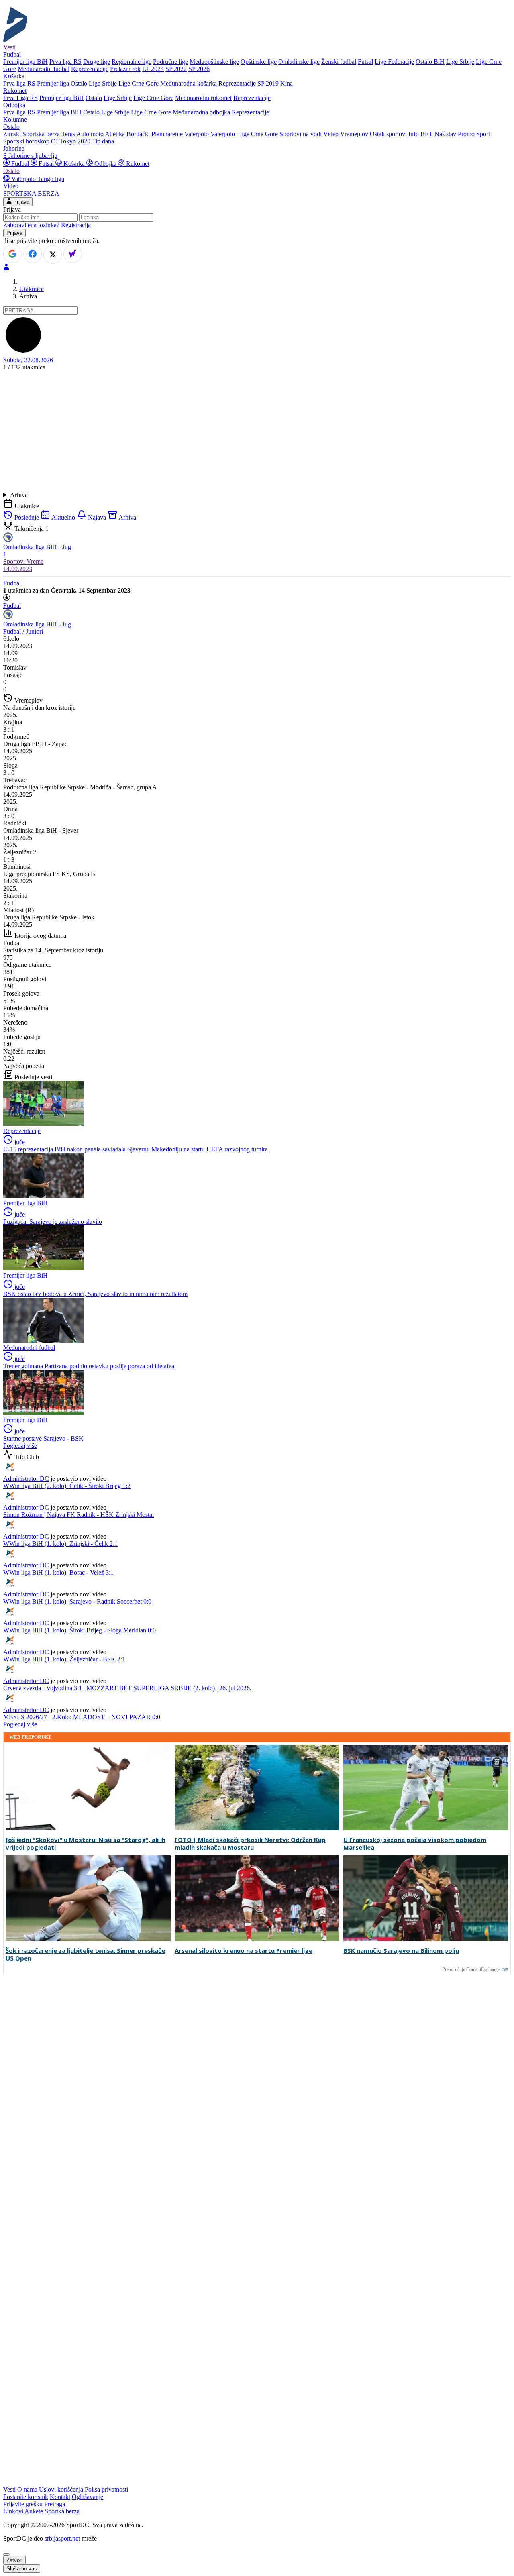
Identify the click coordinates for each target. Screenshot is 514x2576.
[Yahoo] (73, 254)
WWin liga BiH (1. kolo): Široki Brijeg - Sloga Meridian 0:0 (80, 1630)
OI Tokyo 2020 (71, 141)
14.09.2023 (18, 569)
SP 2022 (176, 69)
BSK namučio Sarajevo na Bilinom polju (401, 1951)
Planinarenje (167, 134)
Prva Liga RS (20, 98)
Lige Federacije (394, 62)
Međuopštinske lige (214, 62)
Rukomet (137, 164)
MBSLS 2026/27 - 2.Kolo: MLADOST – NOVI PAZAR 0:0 (82, 1717)
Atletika (115, 134)
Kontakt (60, 2497)
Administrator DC (26, 1479)
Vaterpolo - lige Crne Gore (244, 134)
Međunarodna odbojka (201, 112)
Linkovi (13, 2511)
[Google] (12, 254)
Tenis (68, 134)
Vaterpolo (197, 134)
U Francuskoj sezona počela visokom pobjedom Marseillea (415, 1844)
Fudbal (20, 164)
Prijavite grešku (23, 2504)
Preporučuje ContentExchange (471, 1969)
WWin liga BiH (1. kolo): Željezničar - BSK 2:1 (64, 1659)
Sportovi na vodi (301, 134)
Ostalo (79, 83)
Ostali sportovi (388, 134)
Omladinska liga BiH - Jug (37, 624)
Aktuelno (63, 517)
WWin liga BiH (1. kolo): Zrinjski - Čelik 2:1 (60, 1544)
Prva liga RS (65, 62)
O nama (27, 2489)
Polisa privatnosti (106, 2489)
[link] (257, 668)
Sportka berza (62, 2511)
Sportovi (15, 561)
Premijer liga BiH (25, 62)
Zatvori (14, 2560)
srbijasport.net (62, 2538)
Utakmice (32, 289)
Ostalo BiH (430, 62)
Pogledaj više (20, 1446)
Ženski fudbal (339, 62)
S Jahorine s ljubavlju (30, 156)
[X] (53, 255)
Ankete (34, 2511)
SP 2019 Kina (275, 83)
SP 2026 (199, 69)
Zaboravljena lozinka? (31, 225)
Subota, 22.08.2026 (28, 360)
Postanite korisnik (26, 2497)
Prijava (20, 202)
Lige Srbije (460, 62)
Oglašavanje (88, 2497)
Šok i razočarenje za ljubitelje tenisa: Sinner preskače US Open (85, 1954)
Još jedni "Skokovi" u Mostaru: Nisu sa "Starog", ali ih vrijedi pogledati (86, 1844)
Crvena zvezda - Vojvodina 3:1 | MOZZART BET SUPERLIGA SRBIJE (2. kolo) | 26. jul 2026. (127, 1688)
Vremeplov (354, 134)
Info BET (421, 134)
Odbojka (105, 164)
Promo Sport (474, 134)
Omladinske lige (299, 62)
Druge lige (97, 62)
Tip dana (103, 141)
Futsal (365, 62)
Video (331, 134)
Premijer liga (53, 83)
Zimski (12, 134)
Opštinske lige (259, 62)
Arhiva (19, 495)
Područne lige (170, 62)
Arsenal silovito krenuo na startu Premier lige (244, 1951)
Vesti (9, 47)
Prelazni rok (125, 69)
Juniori (34, 631)
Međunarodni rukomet (203, 98)
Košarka (74, 164)
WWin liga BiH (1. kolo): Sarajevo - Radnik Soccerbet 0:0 (77, 1601)
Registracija (76, 225)
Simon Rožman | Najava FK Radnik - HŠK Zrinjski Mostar (79, 1515)
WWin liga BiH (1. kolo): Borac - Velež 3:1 (58, 1572)
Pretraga (55, 2504)
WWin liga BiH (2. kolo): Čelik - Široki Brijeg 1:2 (67, 1486)
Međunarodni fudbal (44, 69)
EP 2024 (153, 69)
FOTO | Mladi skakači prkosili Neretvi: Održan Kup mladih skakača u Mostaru (250, 1844)
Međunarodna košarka (189, 83)
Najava (97, 517)
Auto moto (90, 134)
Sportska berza (41, 134)
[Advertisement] (257, 431)
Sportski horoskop (26, 141)
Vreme (35, 561)
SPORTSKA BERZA (31, 193)
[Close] (6, 2554)
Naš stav (445, 134)
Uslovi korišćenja (61, 2489)
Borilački (138, 134)
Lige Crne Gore (139, 83)
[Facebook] (33, 254)
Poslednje (27, 517)
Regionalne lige (132, 62)
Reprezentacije (90, 69)
